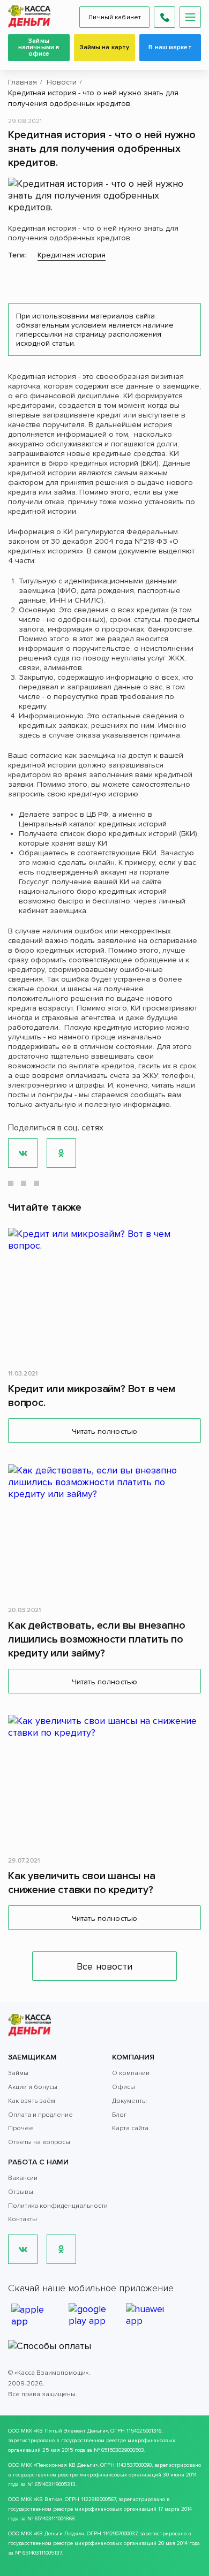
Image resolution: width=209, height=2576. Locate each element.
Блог (119, 2115)
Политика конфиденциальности (58, 2206)
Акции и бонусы (33, 2087)
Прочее (21, 2128)
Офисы (124, 2087)
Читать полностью (104, 1431)
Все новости (104, 1966)
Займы (18, 2073)
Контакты (23, 2219)
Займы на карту (105, 47)
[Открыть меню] (190, 17)
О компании (131, 2073)
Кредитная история (72, 255)
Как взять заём (32, 2101)
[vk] (23, 2249)
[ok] (61, 2249)
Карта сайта (130, 2128)
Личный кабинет (114, 17)
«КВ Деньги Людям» (59, 2534)
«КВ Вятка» (48, 2499)
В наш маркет (170, 47)
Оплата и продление (40, 2115)
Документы (129, 2101)
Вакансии (23, 2178)
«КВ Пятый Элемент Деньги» (71, 2431)
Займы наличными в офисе (39, 47)
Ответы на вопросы (39, 2142)
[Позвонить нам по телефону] (165, 17)
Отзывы (21, 2192)
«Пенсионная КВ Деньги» (66, 2465)
